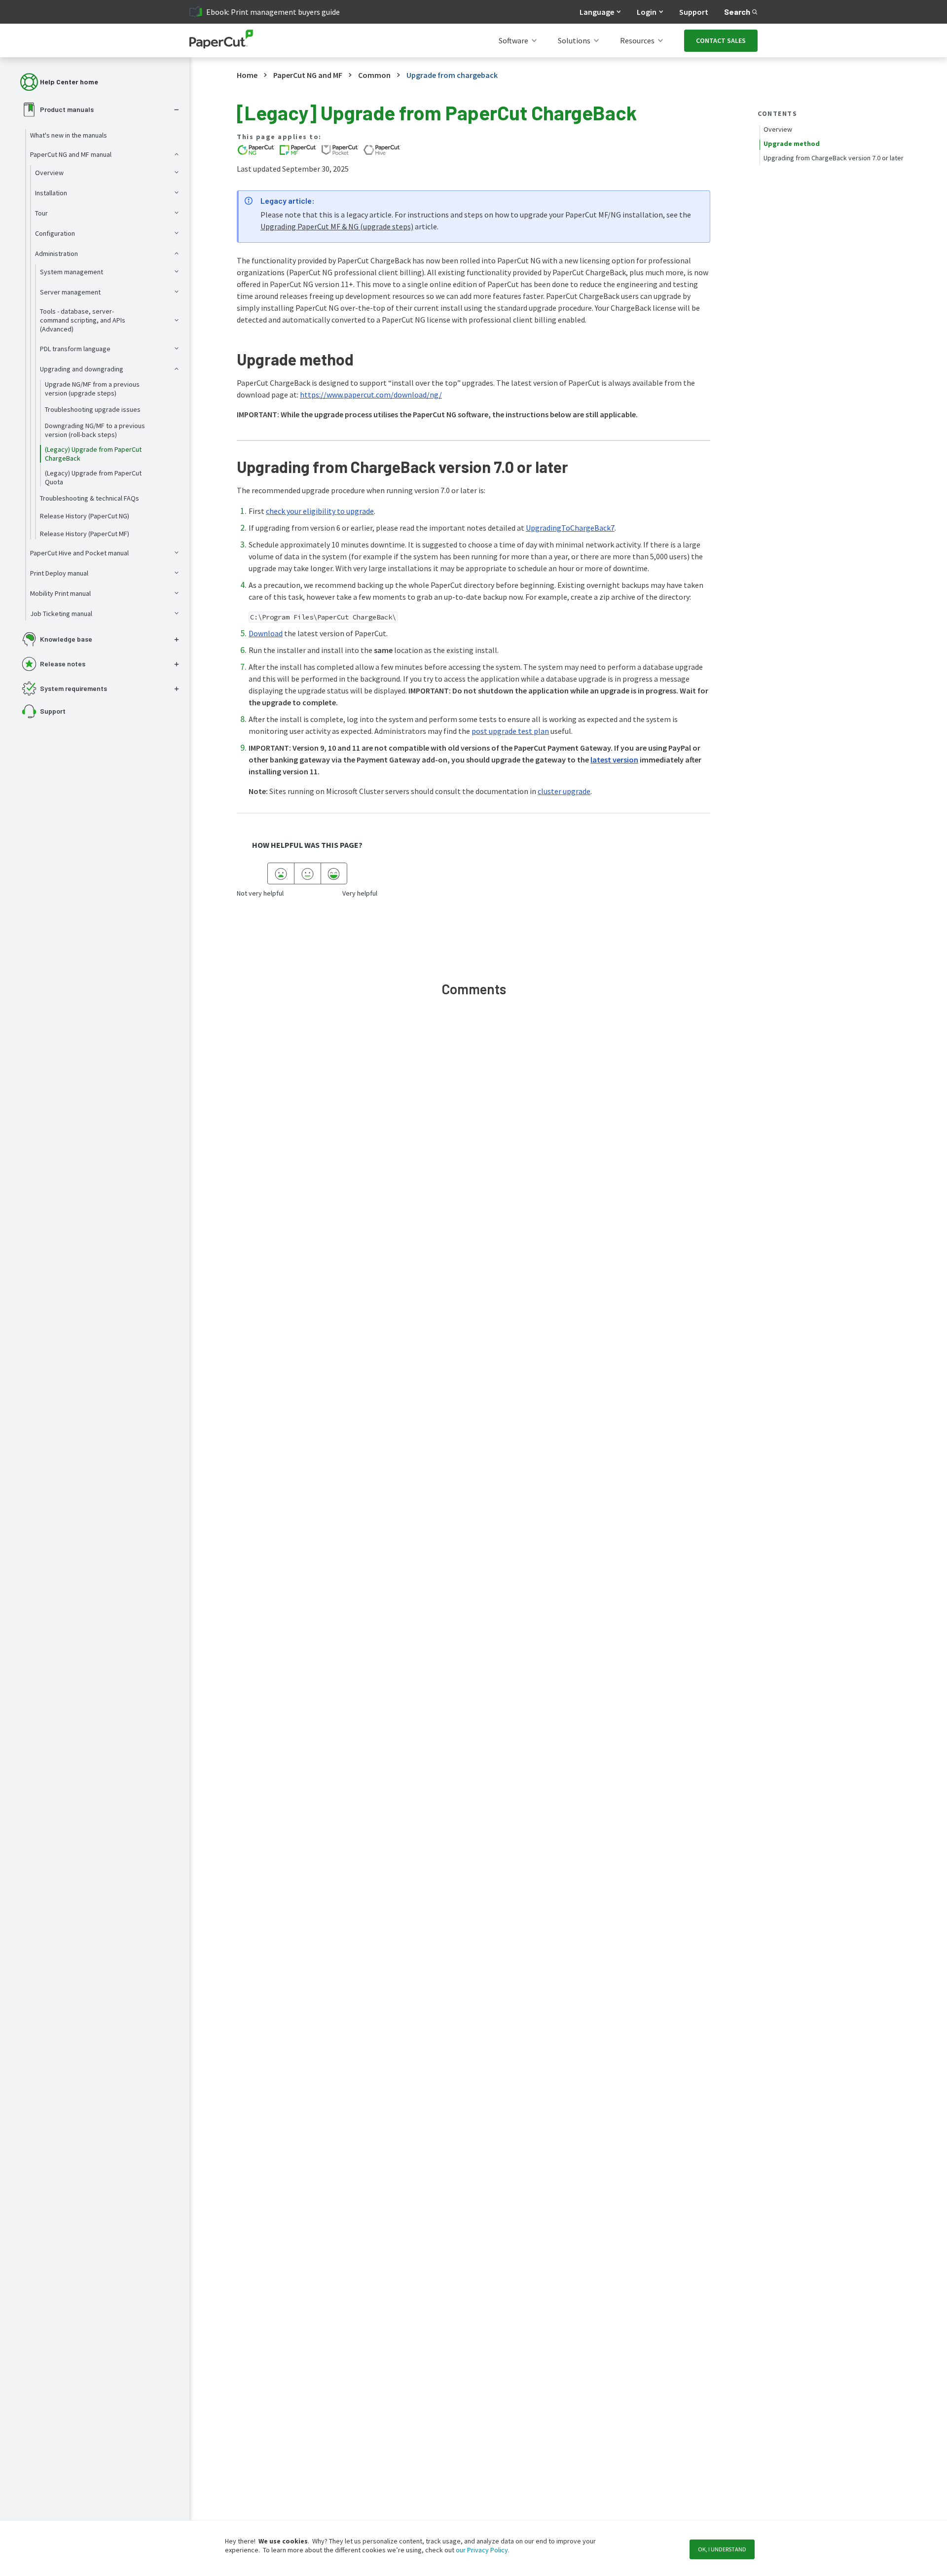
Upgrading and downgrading (82, 369)
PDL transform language (75, 349)
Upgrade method (792, 144)
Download (266, 633)
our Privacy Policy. (482, 2550)
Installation (51, 193)
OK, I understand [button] (722, 2549)
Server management (70, 292)
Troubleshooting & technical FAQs (90, 498)
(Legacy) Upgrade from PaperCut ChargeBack (93, 454)
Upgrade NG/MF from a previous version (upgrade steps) (92, 389)
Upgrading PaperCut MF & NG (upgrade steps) (337, 226)
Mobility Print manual (60, 593)
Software (513, 40)
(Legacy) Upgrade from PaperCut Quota (93, 477)
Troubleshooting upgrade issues (93, 409)
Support (694, 12)
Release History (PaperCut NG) (85, 516)
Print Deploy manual (59, 573)
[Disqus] (473, 1153)
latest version (614, 760)
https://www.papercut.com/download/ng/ (371, 395)
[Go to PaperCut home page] (221, 41)
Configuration (55, 233)
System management (72, 272)
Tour (41, 213)
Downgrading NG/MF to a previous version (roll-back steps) (95, 430)
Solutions (574, 40)
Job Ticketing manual (61, 614)
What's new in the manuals (69, 135)
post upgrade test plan (510, 731)
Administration (56, 254)
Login (647, 12)
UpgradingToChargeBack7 (570, 528)
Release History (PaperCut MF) (85, 534)
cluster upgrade (564, 791)
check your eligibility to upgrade (320, 511)
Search (737, 12)
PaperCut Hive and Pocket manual (79, 553)
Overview (49, 173)
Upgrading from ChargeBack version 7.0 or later (834, 158)
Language (597, 12)
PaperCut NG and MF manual (71, 154)
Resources (637, 40)
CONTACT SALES (721, 40)
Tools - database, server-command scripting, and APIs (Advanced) (83, 320)
